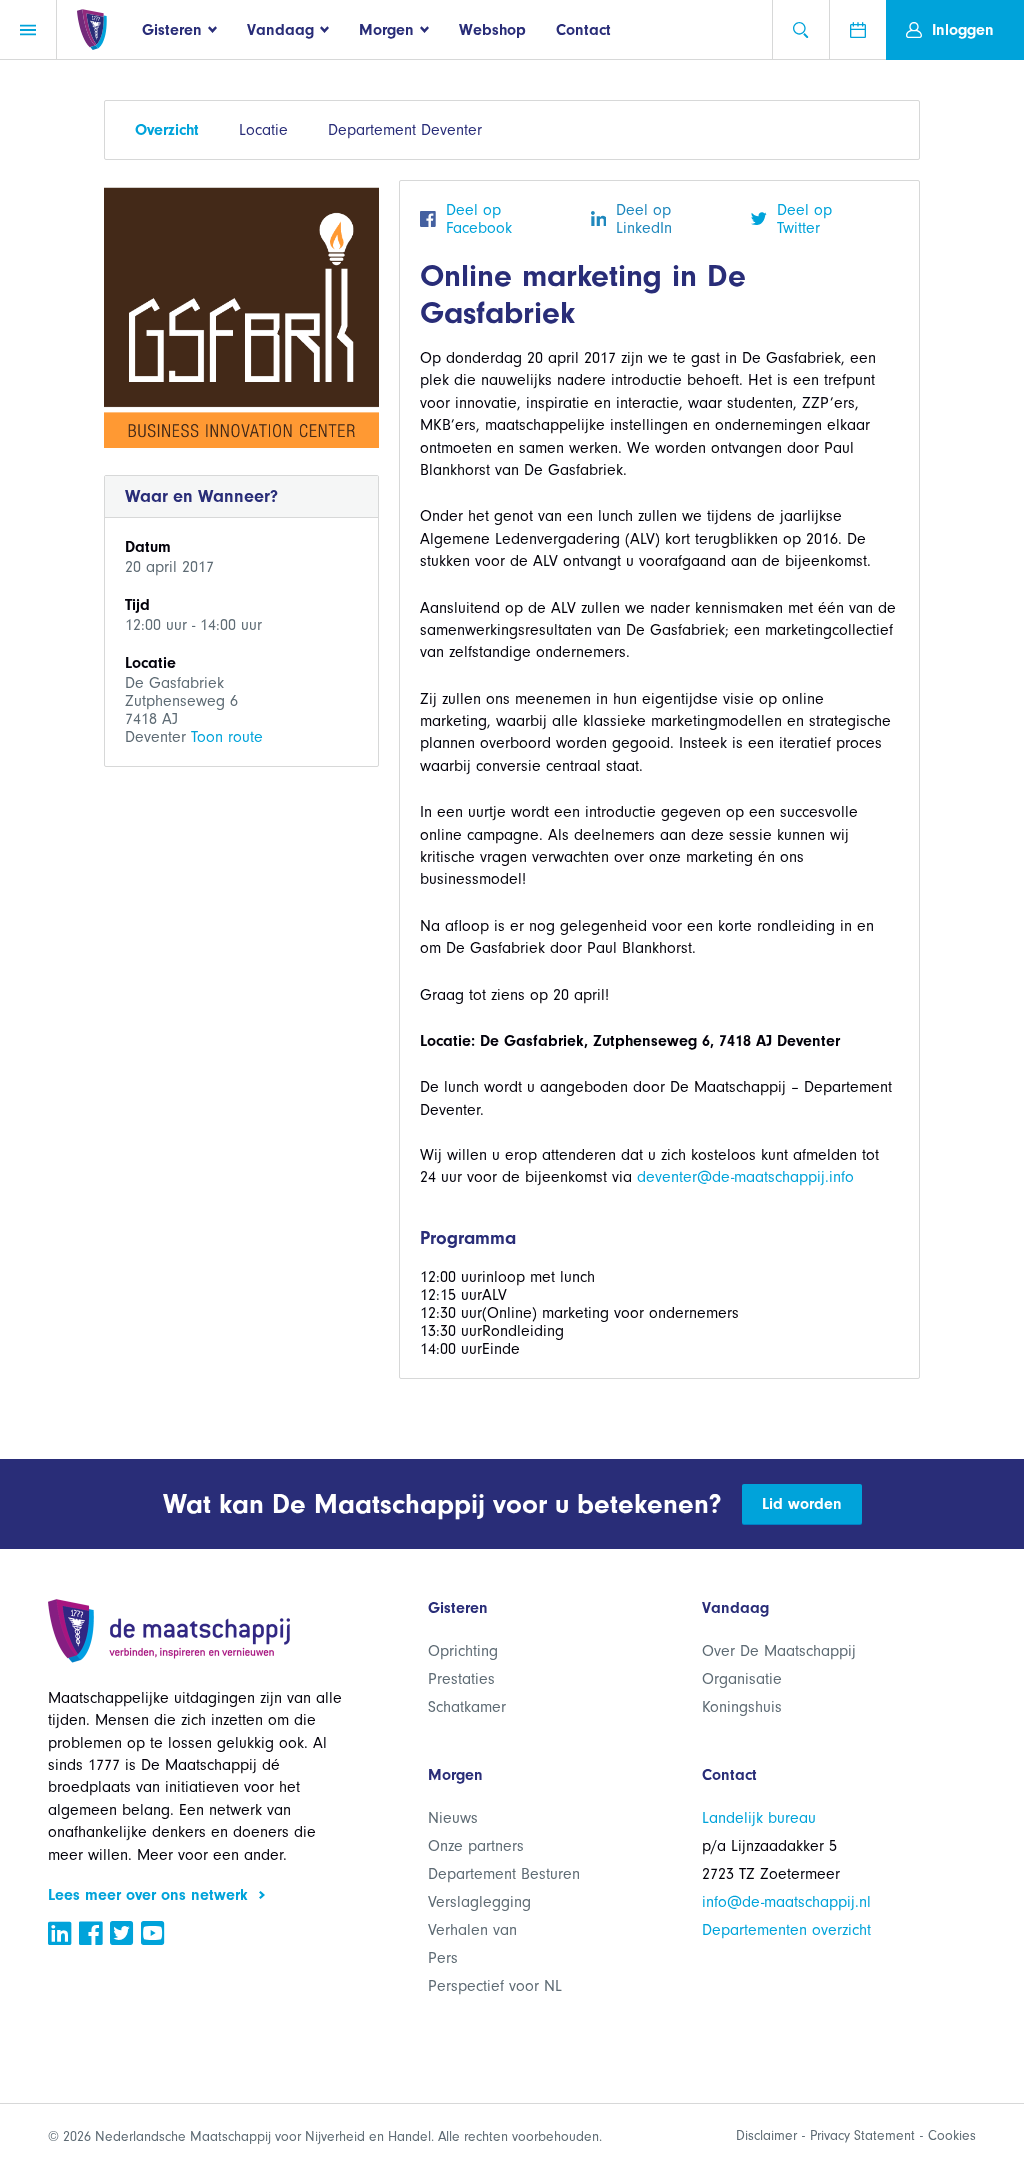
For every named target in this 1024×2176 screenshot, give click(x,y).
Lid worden (802, 1504)
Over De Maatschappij (779, 1651)
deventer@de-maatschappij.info (745, 1177)
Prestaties (461, 1679)
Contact (583, 30)
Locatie (263, 130)
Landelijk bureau (759, 1818)
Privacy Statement (862, 2135)
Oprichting (463, 1651)
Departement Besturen (504, 1874)
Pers (443, 1958)
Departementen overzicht (786, 1930)
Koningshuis (742, 1707)
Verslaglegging (479, 1902)
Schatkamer (467, 1707)
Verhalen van (472, 1930)
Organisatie (742, 1679)
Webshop (492, 30)
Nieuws (453, 1818)
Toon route (227, 737)
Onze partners (476, 1846)
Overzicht (167, 130)
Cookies (952, 2135)
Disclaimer (766, 2135)
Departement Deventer (405, 130)
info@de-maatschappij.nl (786, 1902)
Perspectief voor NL (495, 1986)
